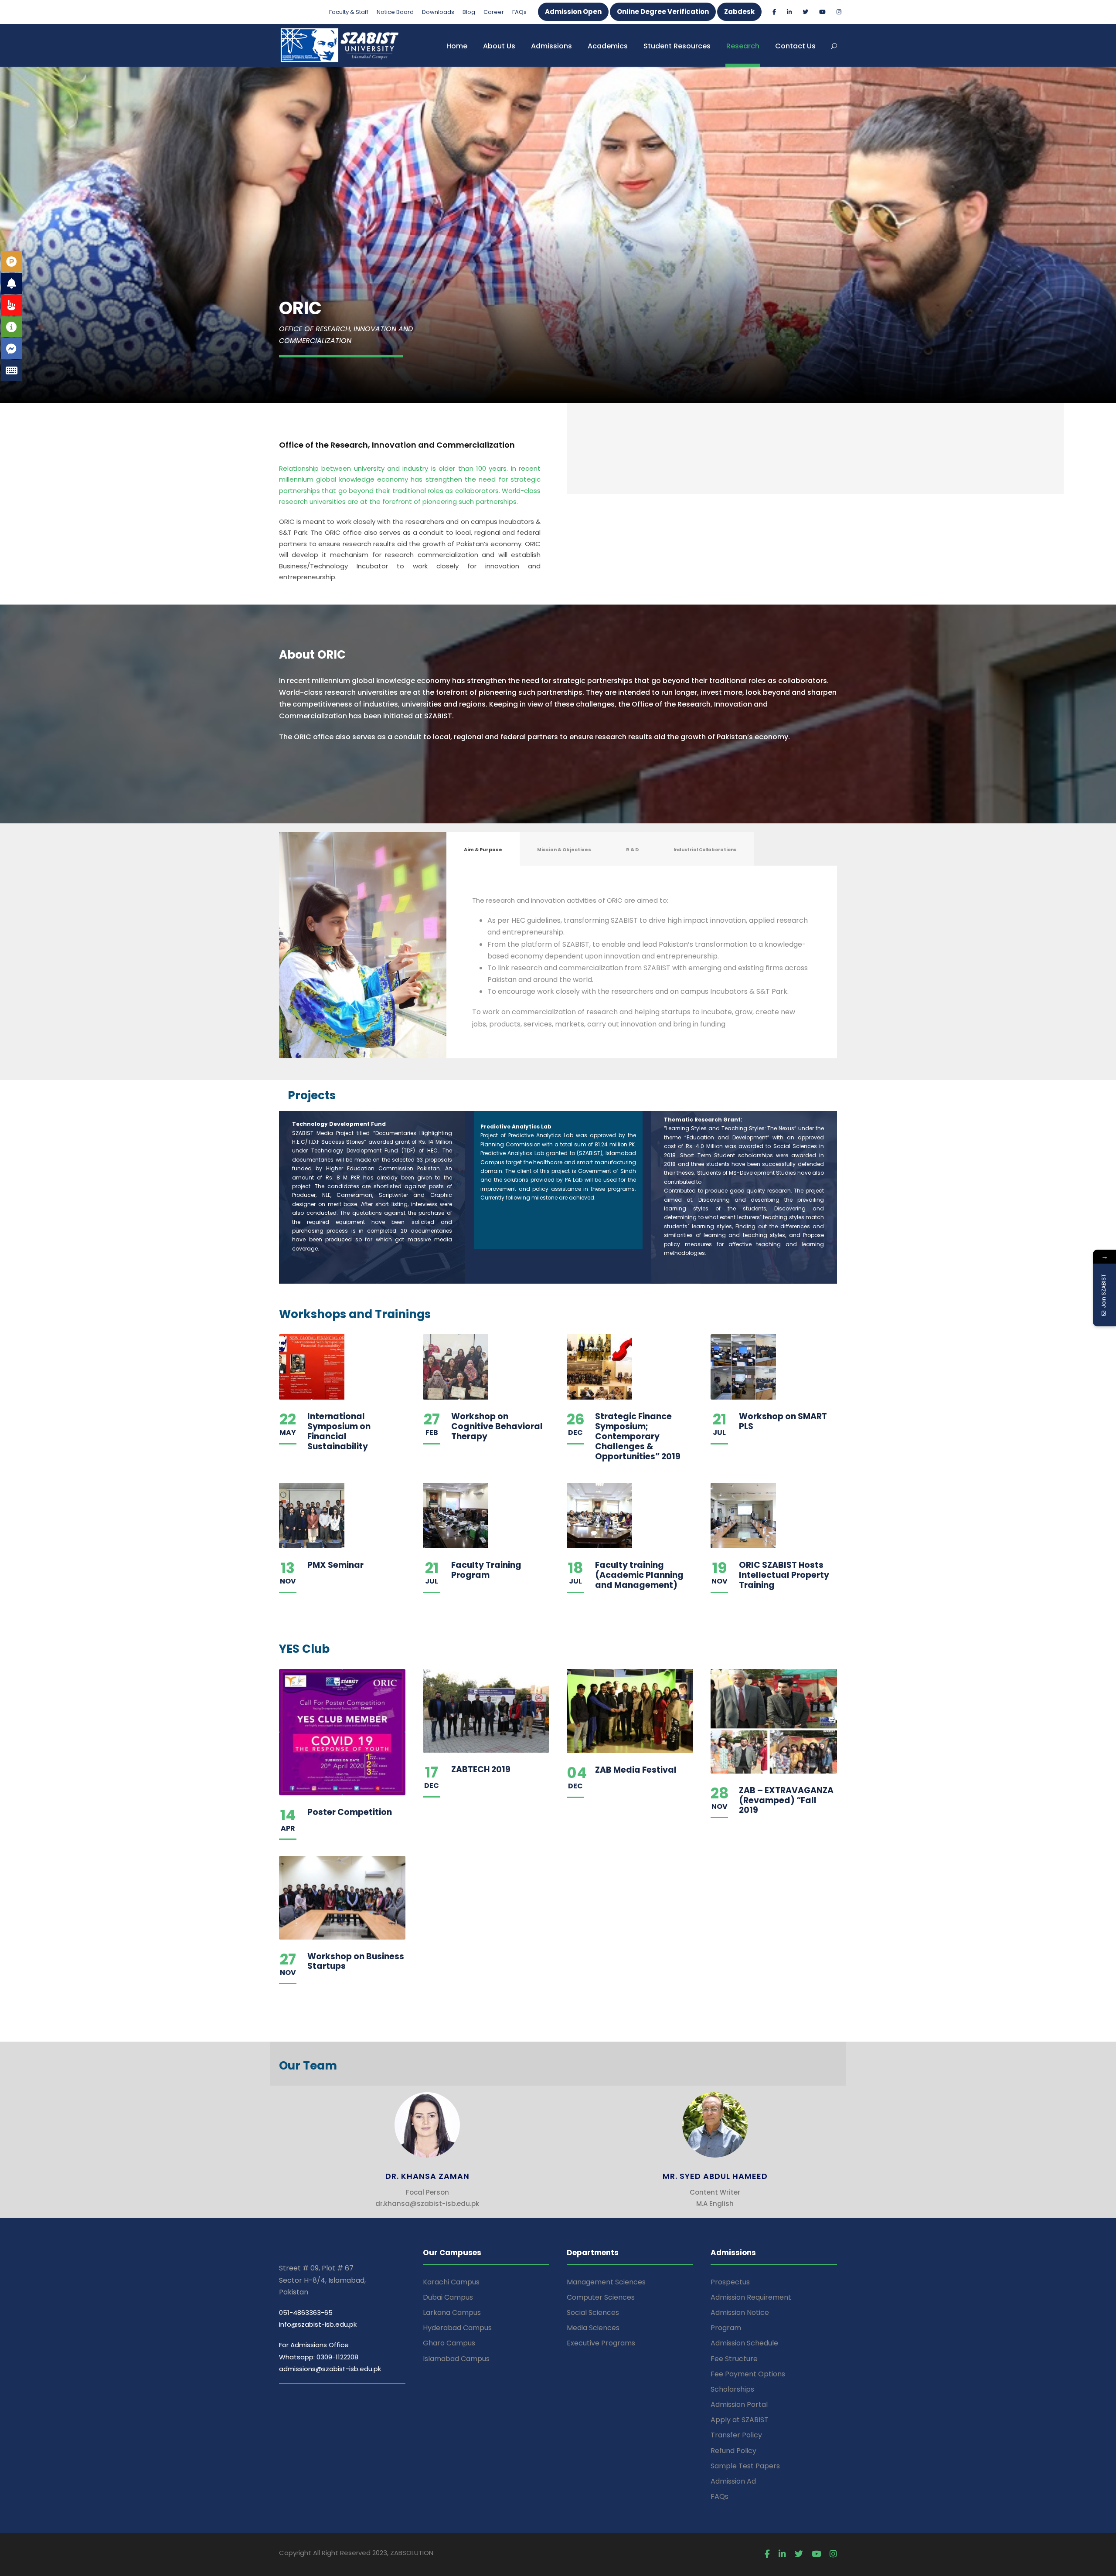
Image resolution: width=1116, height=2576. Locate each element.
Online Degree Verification (663, 12)
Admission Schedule (744, 2343)
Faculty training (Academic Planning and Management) (639, 1575)
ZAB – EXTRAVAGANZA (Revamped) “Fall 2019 (786, 1800)
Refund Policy (733, 2451)
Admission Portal (739, 2404)
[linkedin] (789, 12)
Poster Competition (350, 1812)
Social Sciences (593, 2313)
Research (743, 46)
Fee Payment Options (748, 2374)
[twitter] (805, 12)
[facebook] (774, 12)
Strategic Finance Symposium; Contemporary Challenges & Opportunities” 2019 (638, 1436)
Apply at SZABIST (740, 2420)
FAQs (519, 12)
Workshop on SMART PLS (783, 1421)
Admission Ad (733, 2481)
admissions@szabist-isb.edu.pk (330, 2369)
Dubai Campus (448, 2297)
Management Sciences (606, 2282)
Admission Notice (740, 2313)
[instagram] (839, 12)
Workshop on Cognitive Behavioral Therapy (497, 1426)
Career (494, 12)
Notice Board (395, 12)
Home (457, 46)
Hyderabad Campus (457, 2328)
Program (726, 2328)
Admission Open (573, 12)
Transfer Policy (736, 2435)
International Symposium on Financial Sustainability (339, 1431)
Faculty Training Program (486, 1570)
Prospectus (730, 2282)
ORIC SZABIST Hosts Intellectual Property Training (784, 1575)
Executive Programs (601, 2343)
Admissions (551, 46)
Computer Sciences (601, 2297)
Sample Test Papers (745, 2466)
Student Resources (677, 46)
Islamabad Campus (456, 2359)
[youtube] (822, 12)
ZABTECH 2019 (481, 1769)
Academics (608, 46)
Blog (469, 12)
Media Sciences (593, 2328)
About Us (499, 46)
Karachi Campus (451, 2282)
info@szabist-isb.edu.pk (318, 2324)
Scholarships (732, 2389)
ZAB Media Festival (636, 1770)
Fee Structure (734, 2359)
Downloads (438, 12)
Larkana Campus (452, 2313)
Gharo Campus (449, 2343)
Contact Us (795, 46)
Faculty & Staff (349, 12)
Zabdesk (739, 12)
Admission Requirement (751, 2297)
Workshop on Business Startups (356, 1961)
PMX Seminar (335, 1565)
